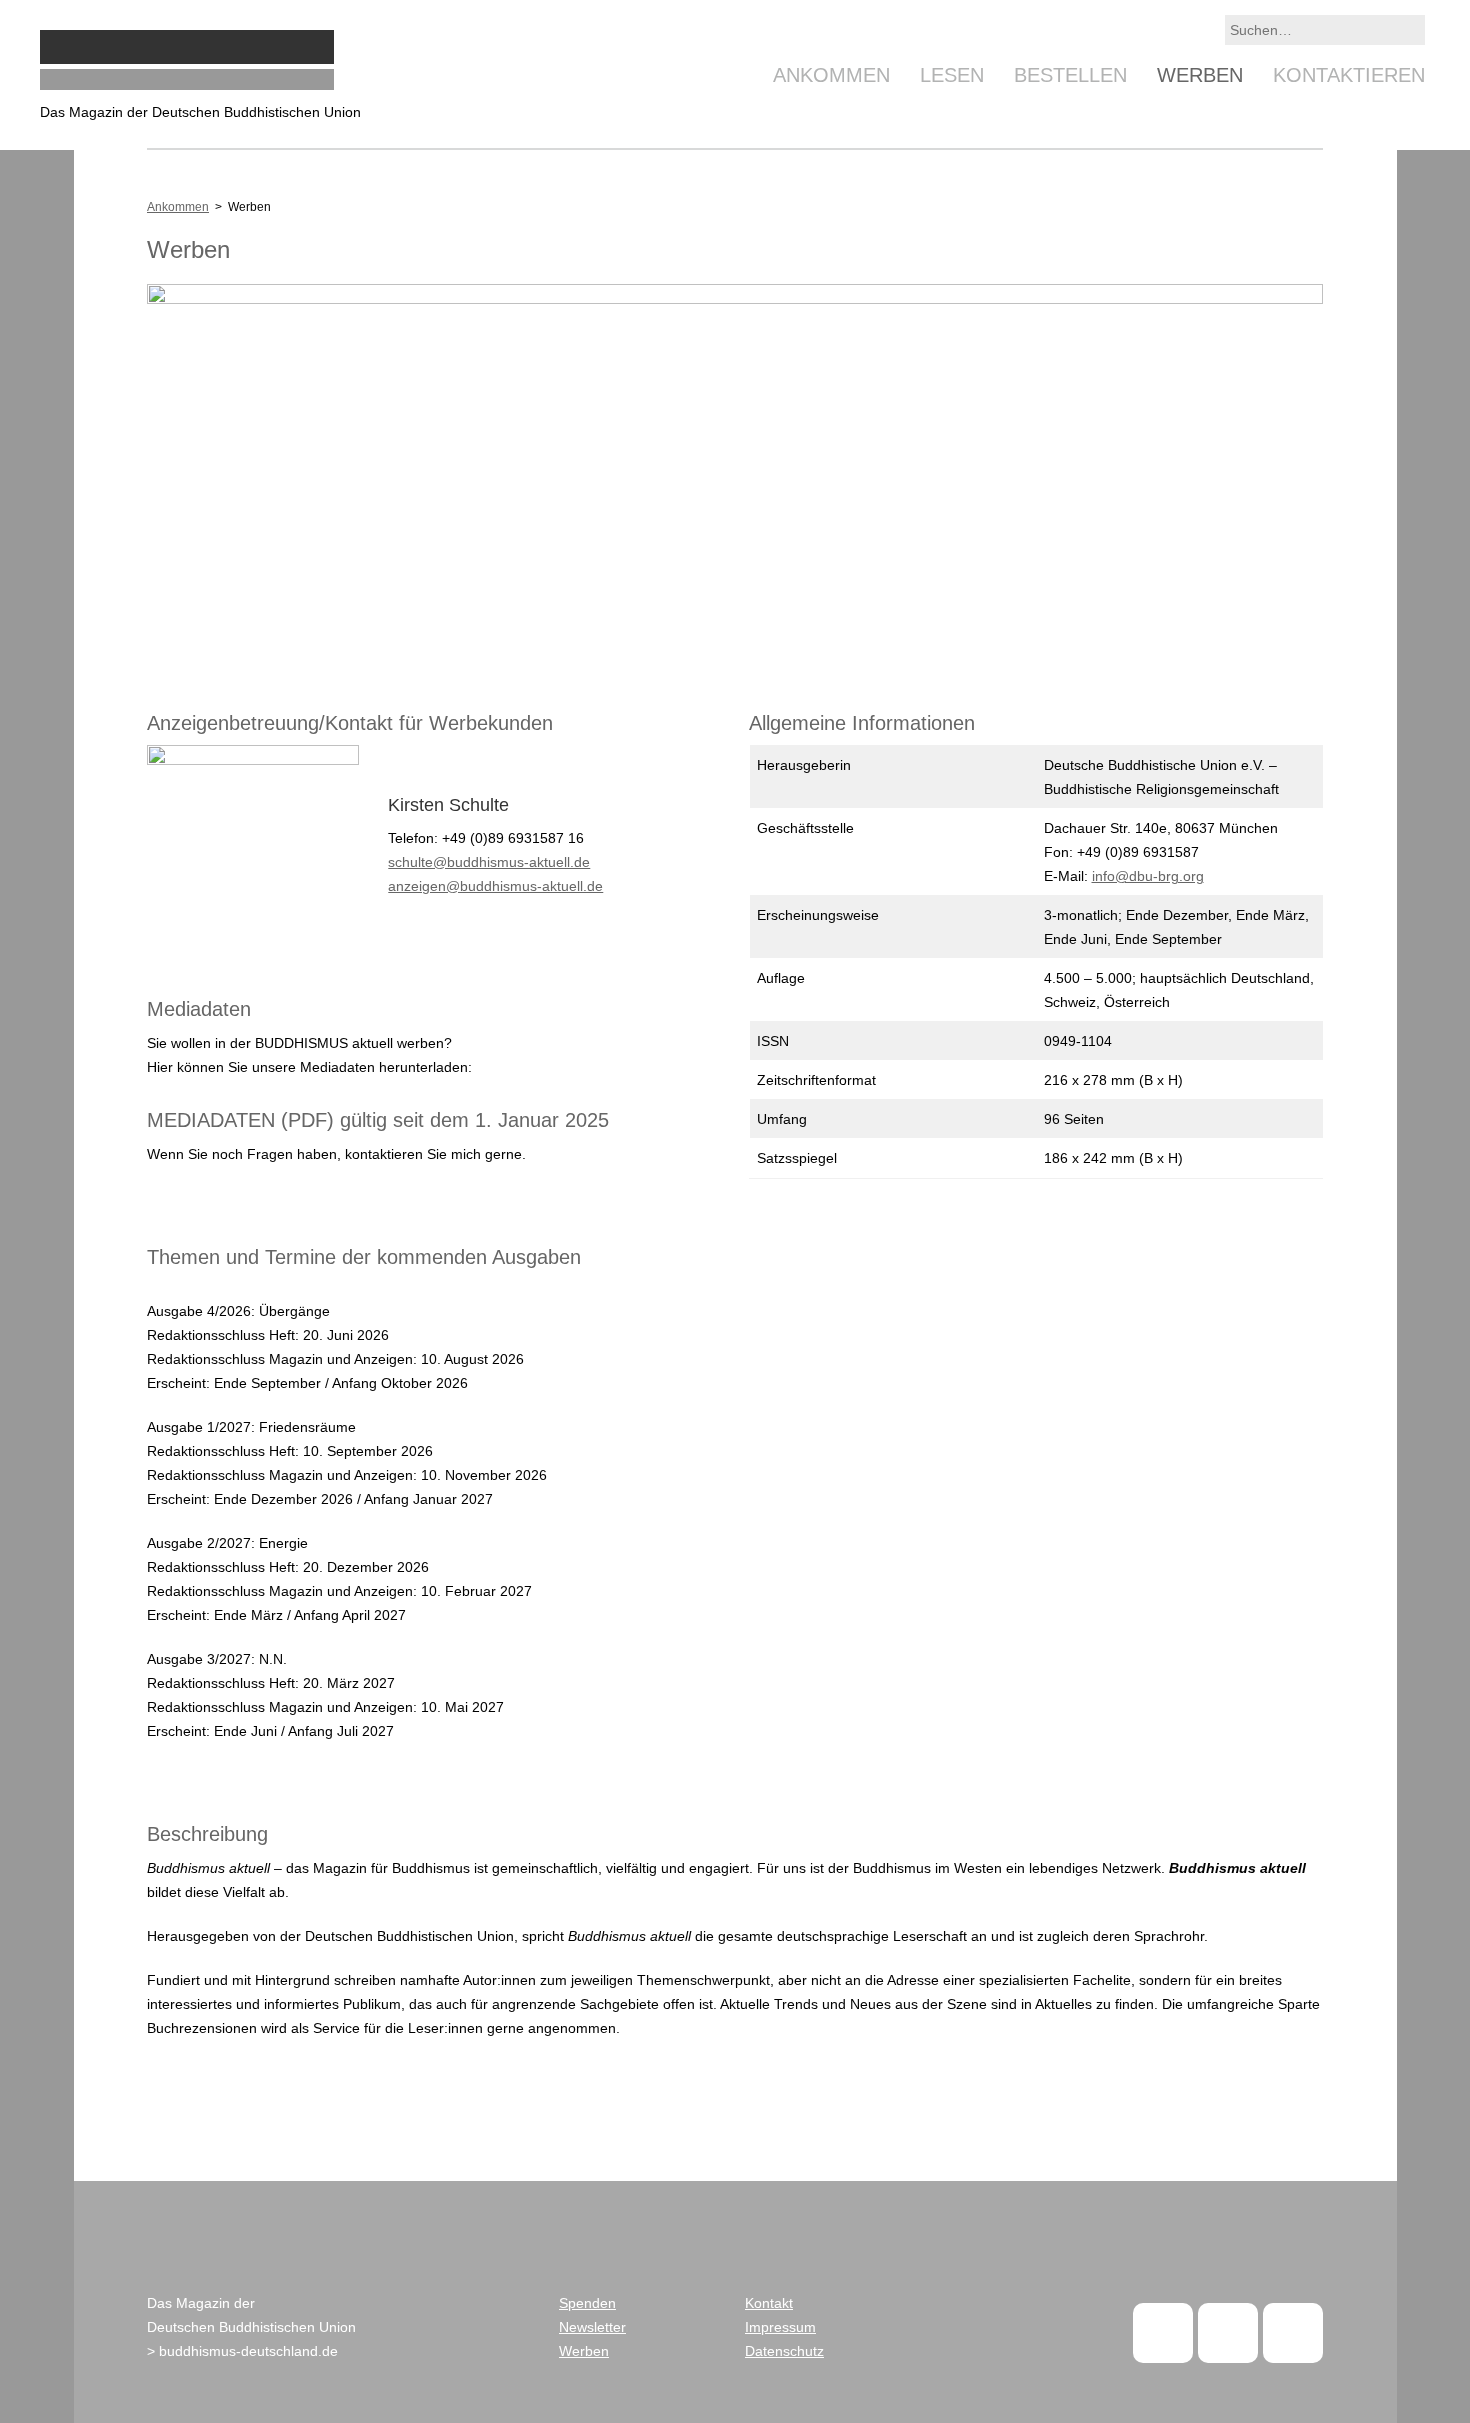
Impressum (780, 2327)
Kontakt (769, 2303)
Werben (1200, 75)
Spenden (587, 2303)
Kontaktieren (1349, 75)
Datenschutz (784, 2351)
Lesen (952, 75)
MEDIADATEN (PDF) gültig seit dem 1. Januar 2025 (378, 1120)
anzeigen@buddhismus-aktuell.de (495, 886)
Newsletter (592, 2327)
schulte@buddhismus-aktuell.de (489, 862)
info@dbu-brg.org (1148, 876)
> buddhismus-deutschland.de (242, 2351)
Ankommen (831, 75)
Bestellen (1070, 75)
